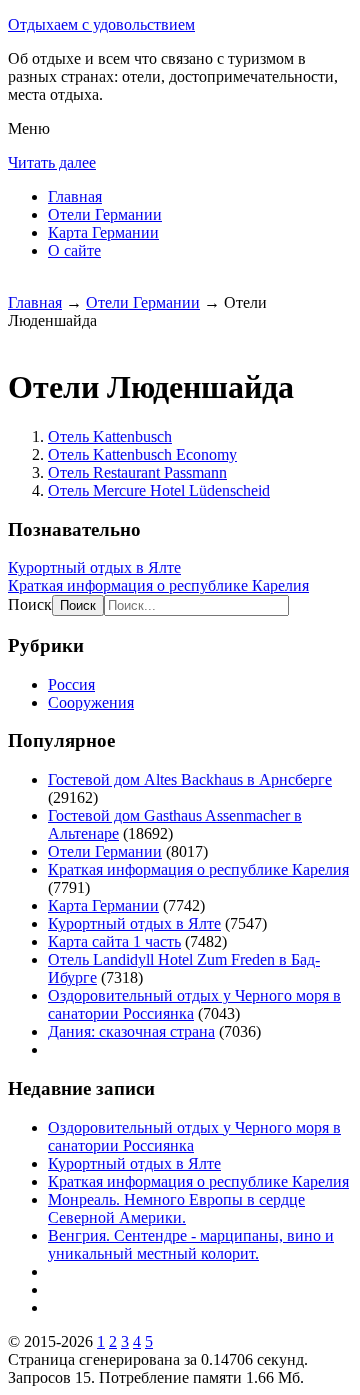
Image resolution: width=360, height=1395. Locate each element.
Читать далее (52, 162)
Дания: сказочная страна (131, 1031)
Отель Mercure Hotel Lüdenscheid (159, 490)
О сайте (74, 250)
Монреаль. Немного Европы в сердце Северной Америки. (176, 1208)
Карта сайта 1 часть (114, 941)
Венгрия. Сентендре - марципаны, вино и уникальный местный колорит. (191, 1244)
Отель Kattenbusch (110, 436)
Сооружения (91, 702)
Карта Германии (103, 232)
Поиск (30, 604)
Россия (71, 684)
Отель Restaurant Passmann (137, 472)
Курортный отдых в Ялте (94, 567)
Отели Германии (105, 214)
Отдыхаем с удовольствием (101, 24)
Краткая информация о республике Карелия (158, 585)
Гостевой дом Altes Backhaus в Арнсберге (190, 779)
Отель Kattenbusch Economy (142, 454)
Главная (75, 196)
